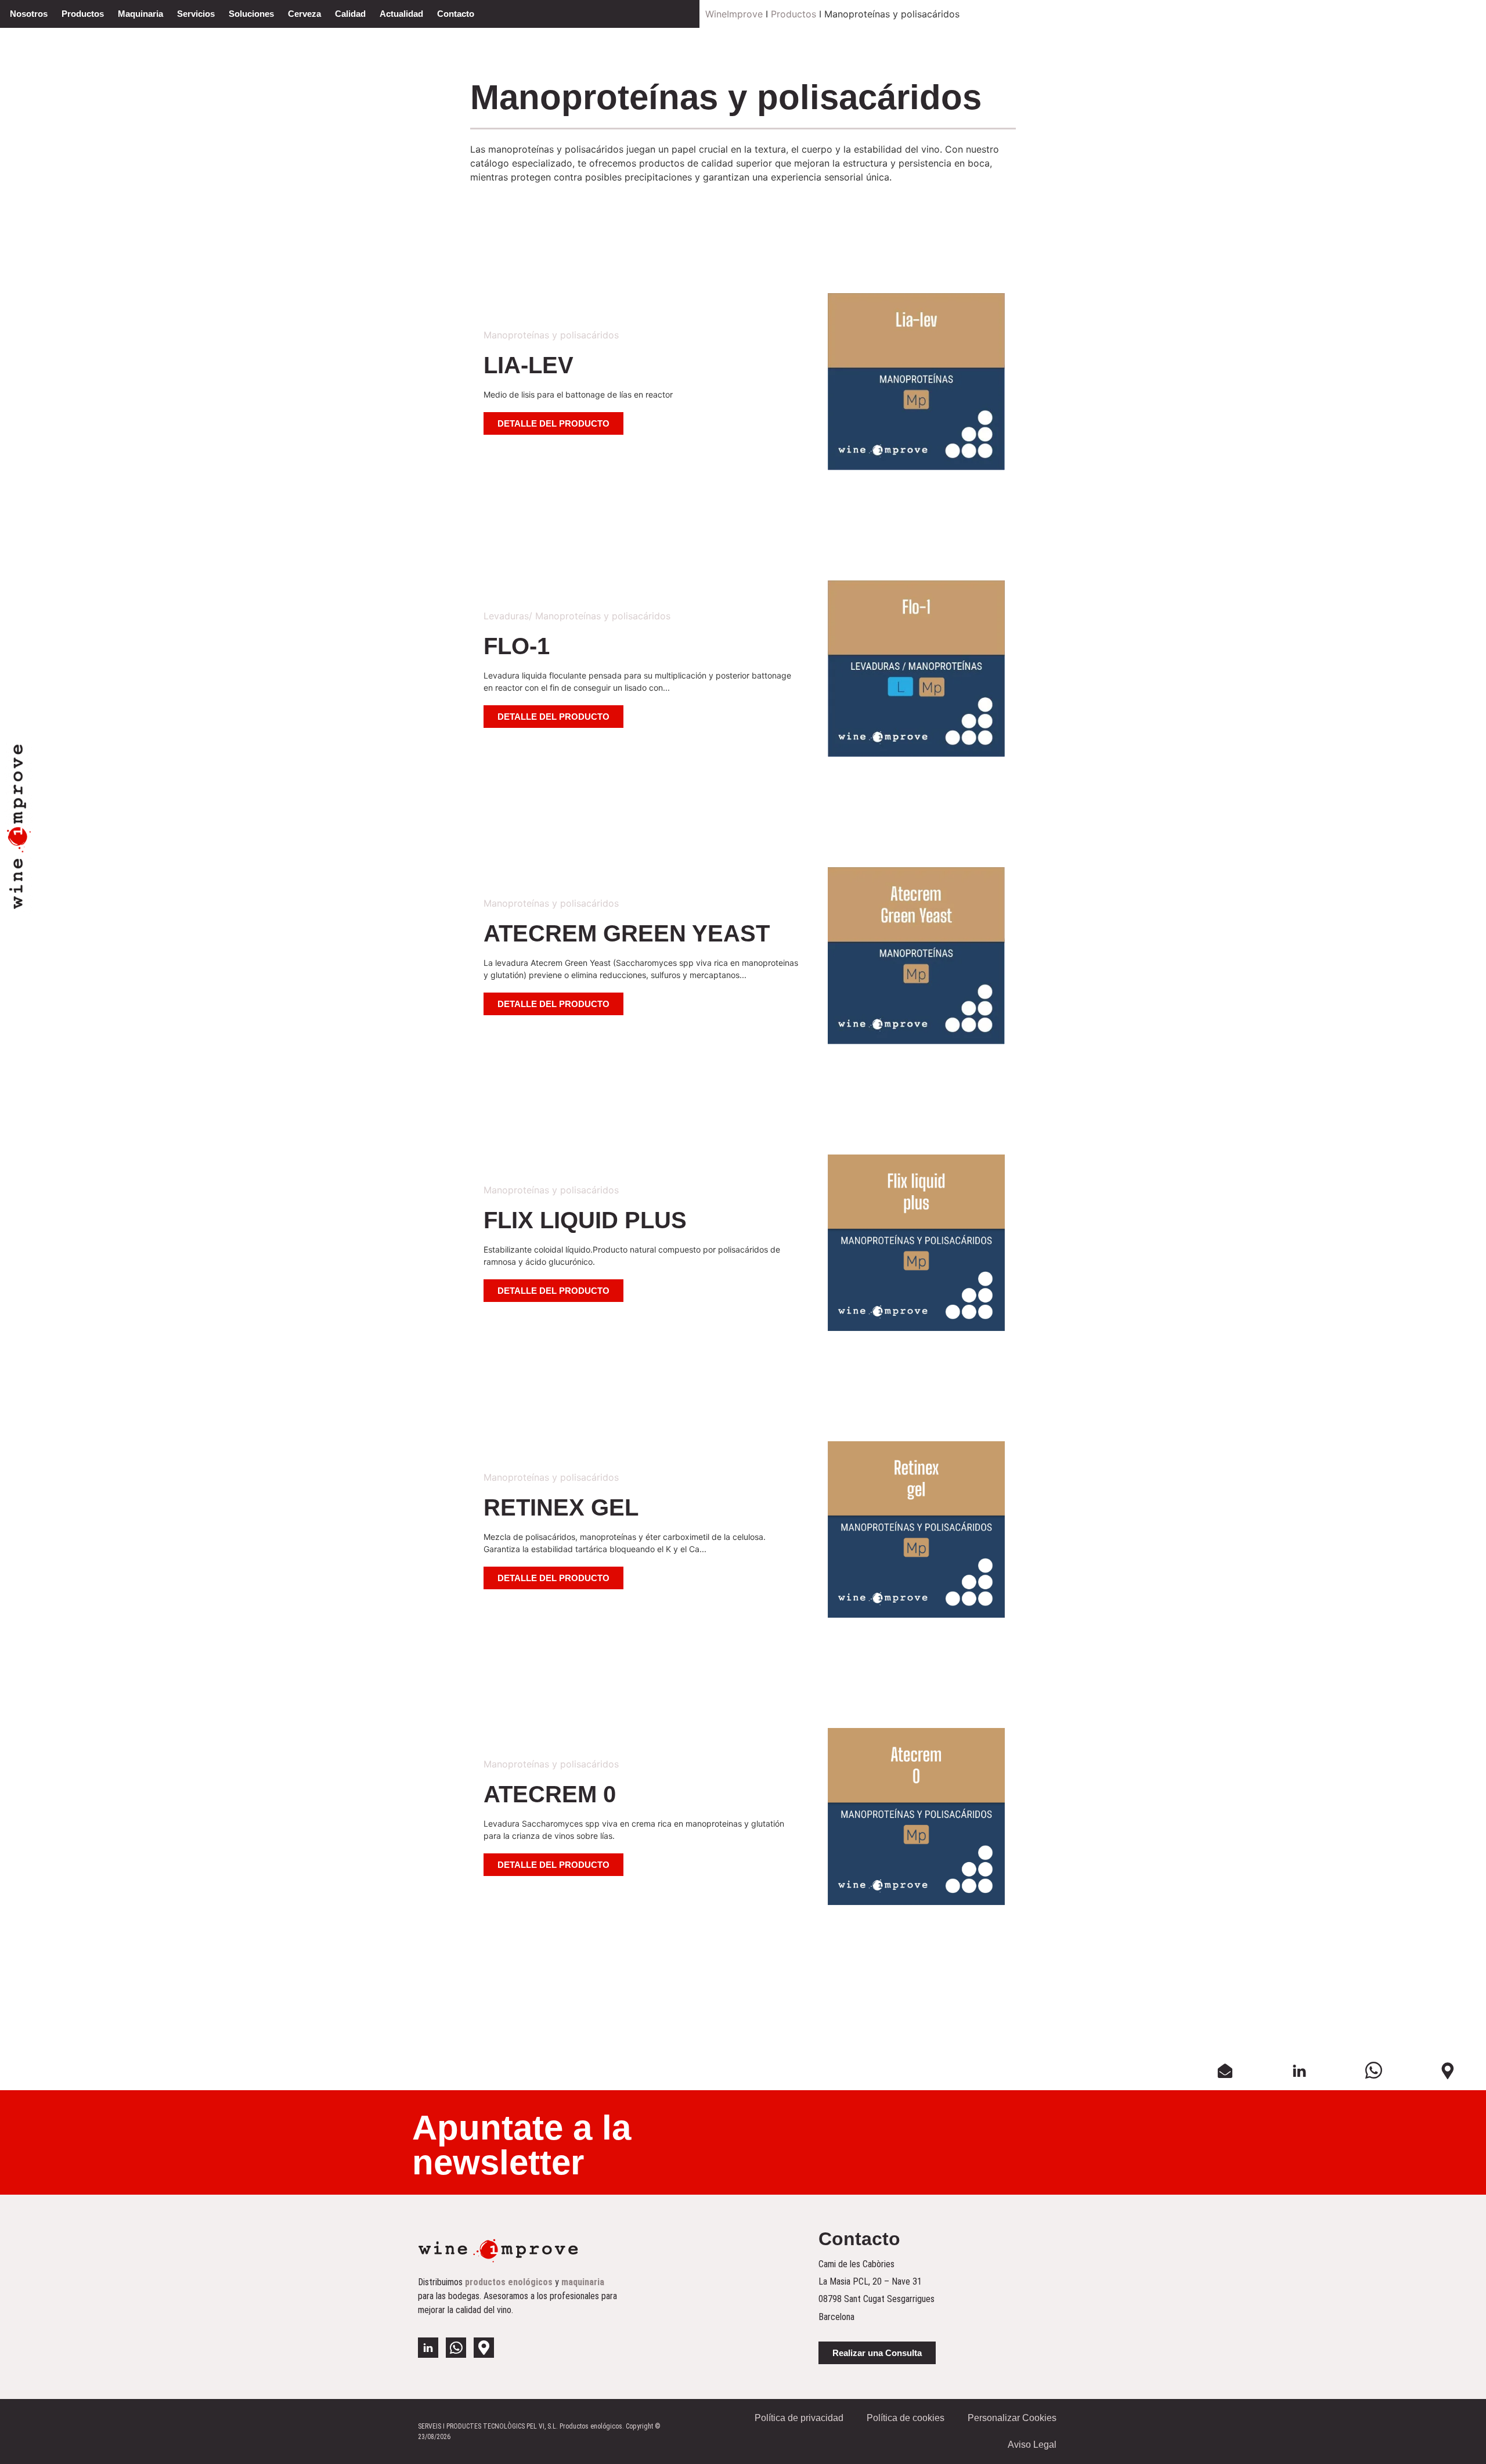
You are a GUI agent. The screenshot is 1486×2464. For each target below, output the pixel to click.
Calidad (350, 14)
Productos (83, 14)
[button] (553, 423)
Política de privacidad (799, 2418)
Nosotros (29, 14)
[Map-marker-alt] (484, 2348)
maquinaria (583, 2282)
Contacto (456, 14)
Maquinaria (140, 14)
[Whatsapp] (456, 2348)
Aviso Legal (1032, 2445)
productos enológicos (509, 2282)
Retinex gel (561, 1507)
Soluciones (251, 14)
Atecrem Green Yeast (627, 933)
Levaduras (506, 616)
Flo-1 (517, 646)
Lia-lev (529, 365)
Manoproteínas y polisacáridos (551, 335)
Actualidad (401, 14)
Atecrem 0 (550, 1794)
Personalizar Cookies (1012, 2418)
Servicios (196, 14)
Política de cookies (906, 2418)
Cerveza (304, 14)
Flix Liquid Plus (585, 1220)
